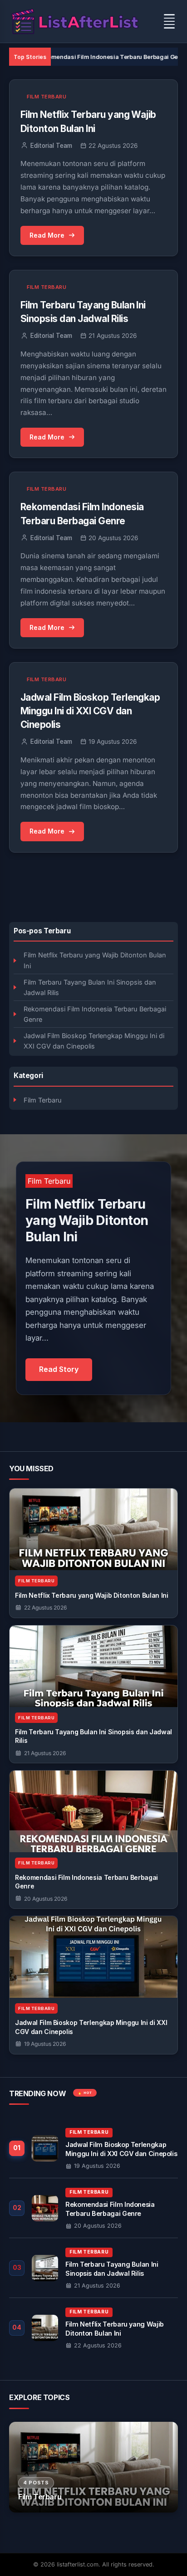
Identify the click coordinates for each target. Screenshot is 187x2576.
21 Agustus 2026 (45, 1753)
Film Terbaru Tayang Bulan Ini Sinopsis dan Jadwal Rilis (90, 987)
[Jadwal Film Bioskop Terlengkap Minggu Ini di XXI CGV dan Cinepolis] (93, 1957)
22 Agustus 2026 (45, 1608)
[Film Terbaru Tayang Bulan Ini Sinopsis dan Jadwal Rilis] (93, 1666)
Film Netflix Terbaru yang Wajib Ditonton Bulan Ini (95, 960)
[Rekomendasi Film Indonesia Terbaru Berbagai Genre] (93, 1811)
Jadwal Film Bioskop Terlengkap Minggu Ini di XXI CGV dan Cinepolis (94, 1041)
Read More (47, 235)
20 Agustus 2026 (46, 1899)
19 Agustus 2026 (45, 2044)
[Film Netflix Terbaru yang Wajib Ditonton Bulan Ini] (93, 1529)
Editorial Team (51, 146)
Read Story (59, 1369)
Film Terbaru (43, 1100)
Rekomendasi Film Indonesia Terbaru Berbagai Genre (78, 57)
